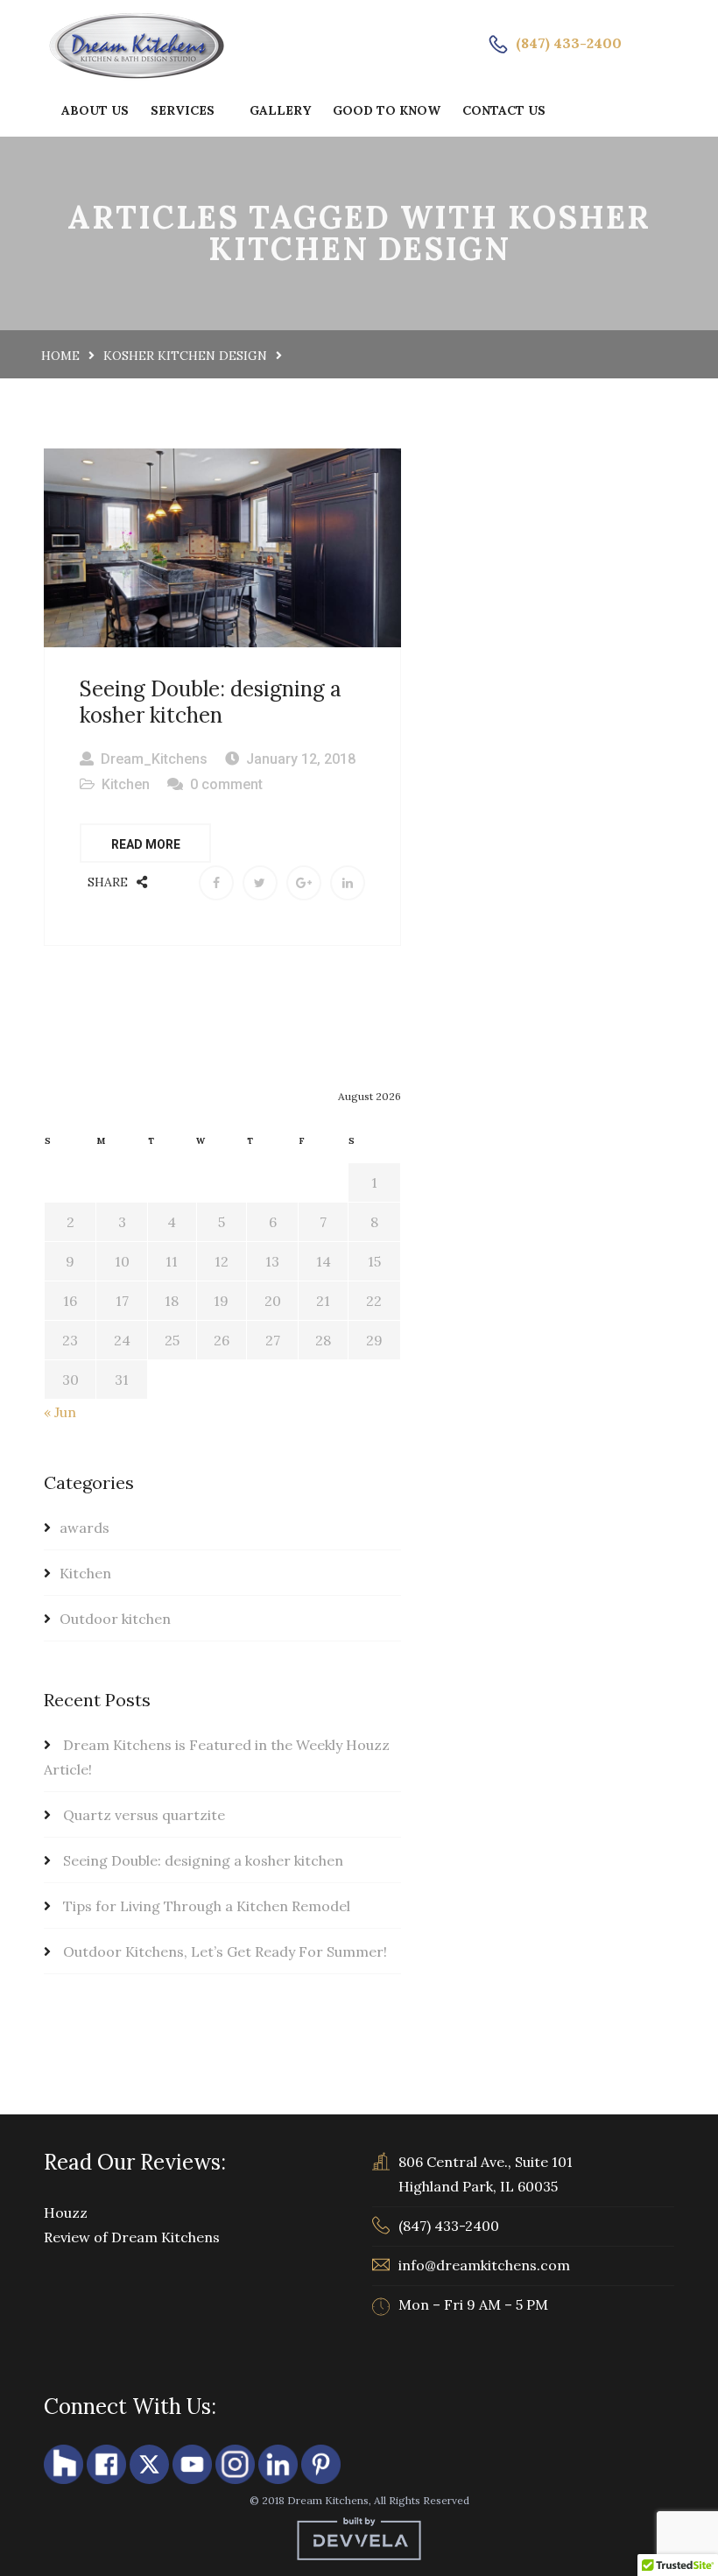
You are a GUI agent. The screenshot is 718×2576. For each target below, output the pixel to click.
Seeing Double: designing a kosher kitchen (211, 702)
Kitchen (126, 784)
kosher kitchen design (185, 356)
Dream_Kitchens (154, 759)
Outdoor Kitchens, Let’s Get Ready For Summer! (225, 1951)
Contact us (504, 110)
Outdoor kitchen (115, 1619)
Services (183, 110)
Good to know (387, 110)
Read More (146, 844)
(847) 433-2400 (569, 43)
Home (60, 356)
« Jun (60, 1412)
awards (84, 1528)
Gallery (280, 110)
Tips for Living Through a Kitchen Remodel (207, 1906)
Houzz (66, 2213)
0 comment (226, 784)
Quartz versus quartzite (144, 1815)
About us (95, 110)
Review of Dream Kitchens (132, 2237)
